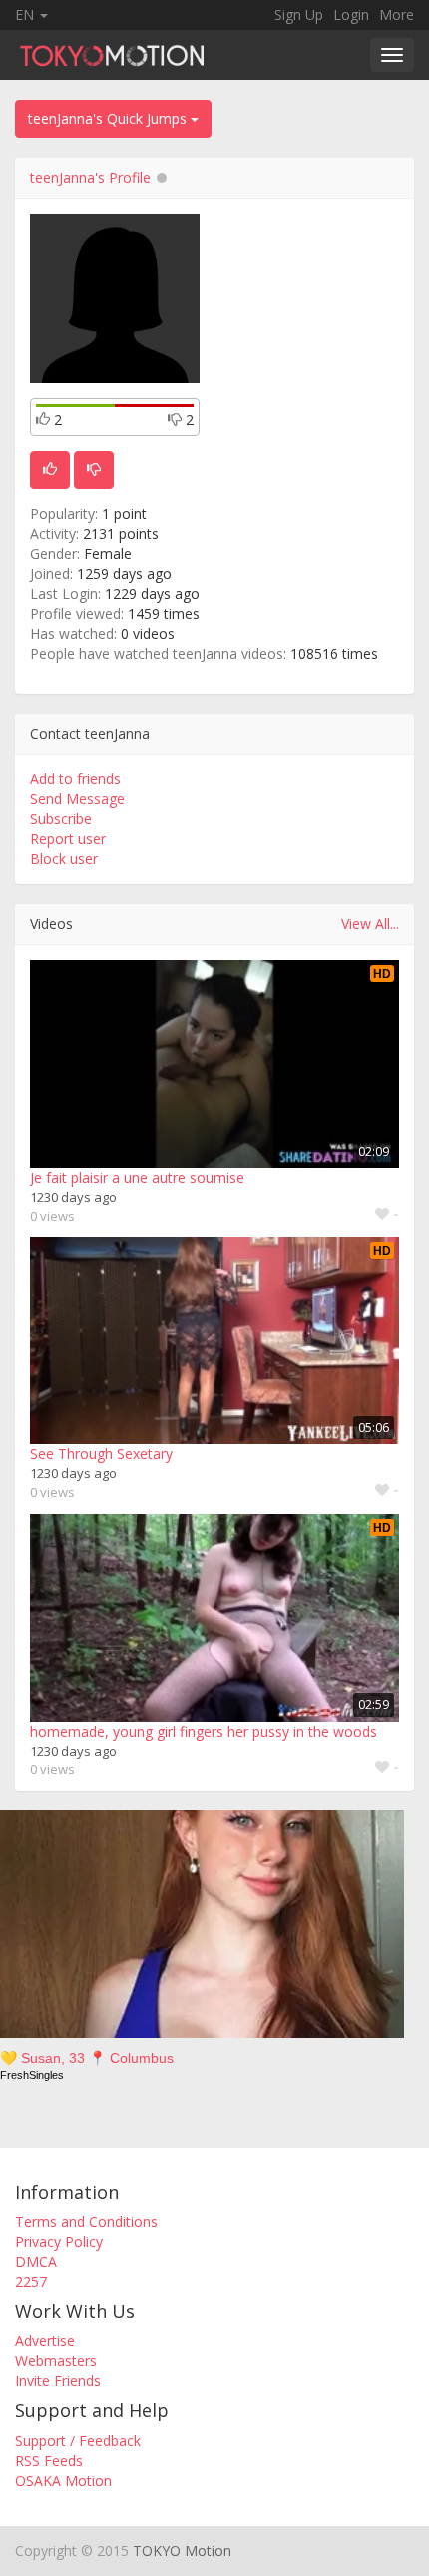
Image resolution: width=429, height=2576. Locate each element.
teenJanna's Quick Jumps (109, 118)
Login (351, 14)
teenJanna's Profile (90, 177)
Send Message (77, 799)
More (397, 14)
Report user (68, 839)
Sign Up (299, 14)
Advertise (45, 2341)
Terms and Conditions (86, 2221)
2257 (31, 2281)
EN (26, 14)
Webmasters (56, 2361)
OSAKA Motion (63, 2481)
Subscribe (61, 819)
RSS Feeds (49, 2461)
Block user (64, 859)
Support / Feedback (78, 2441)
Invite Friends (58, 2381)
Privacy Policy (59, 2241)
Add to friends (75, 779)
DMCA (36, 2261)
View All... (370, 924)
